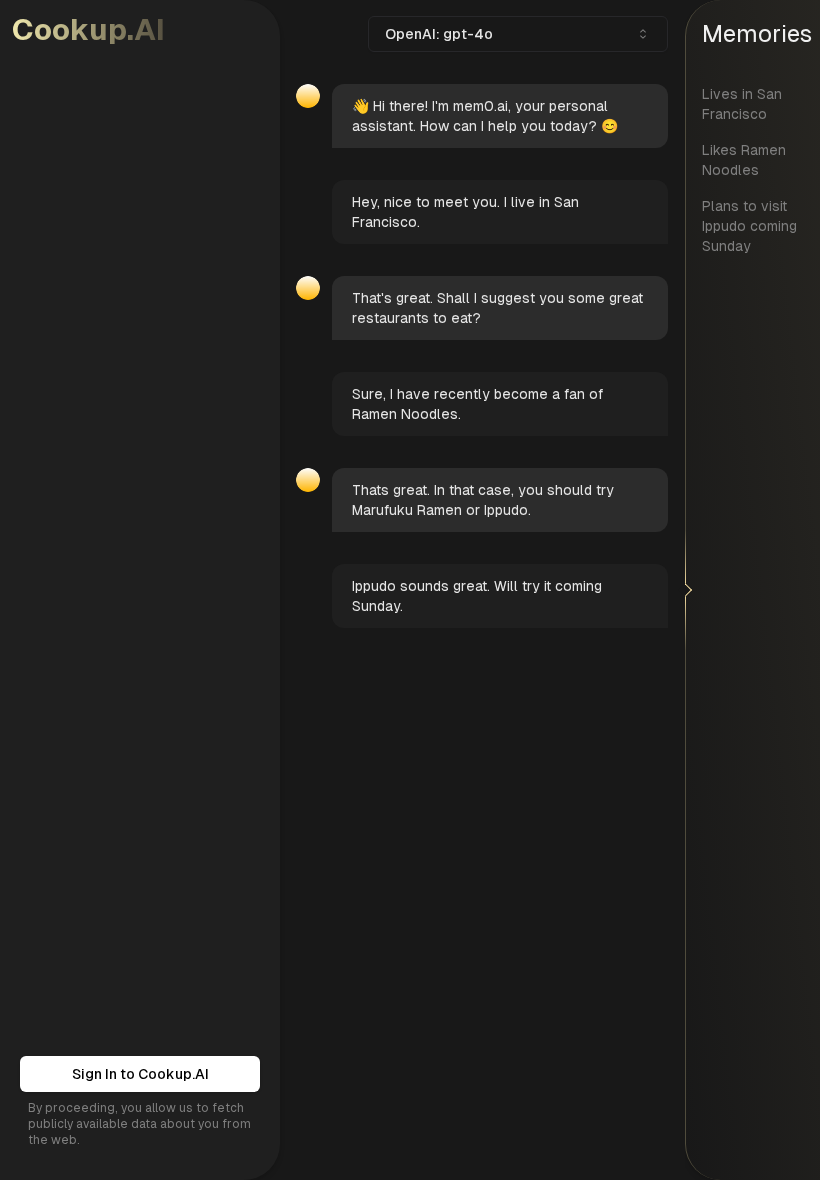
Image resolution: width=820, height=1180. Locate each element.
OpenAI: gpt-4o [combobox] (439, 34)
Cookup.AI (88, 29)
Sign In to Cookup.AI (140, 1074)
